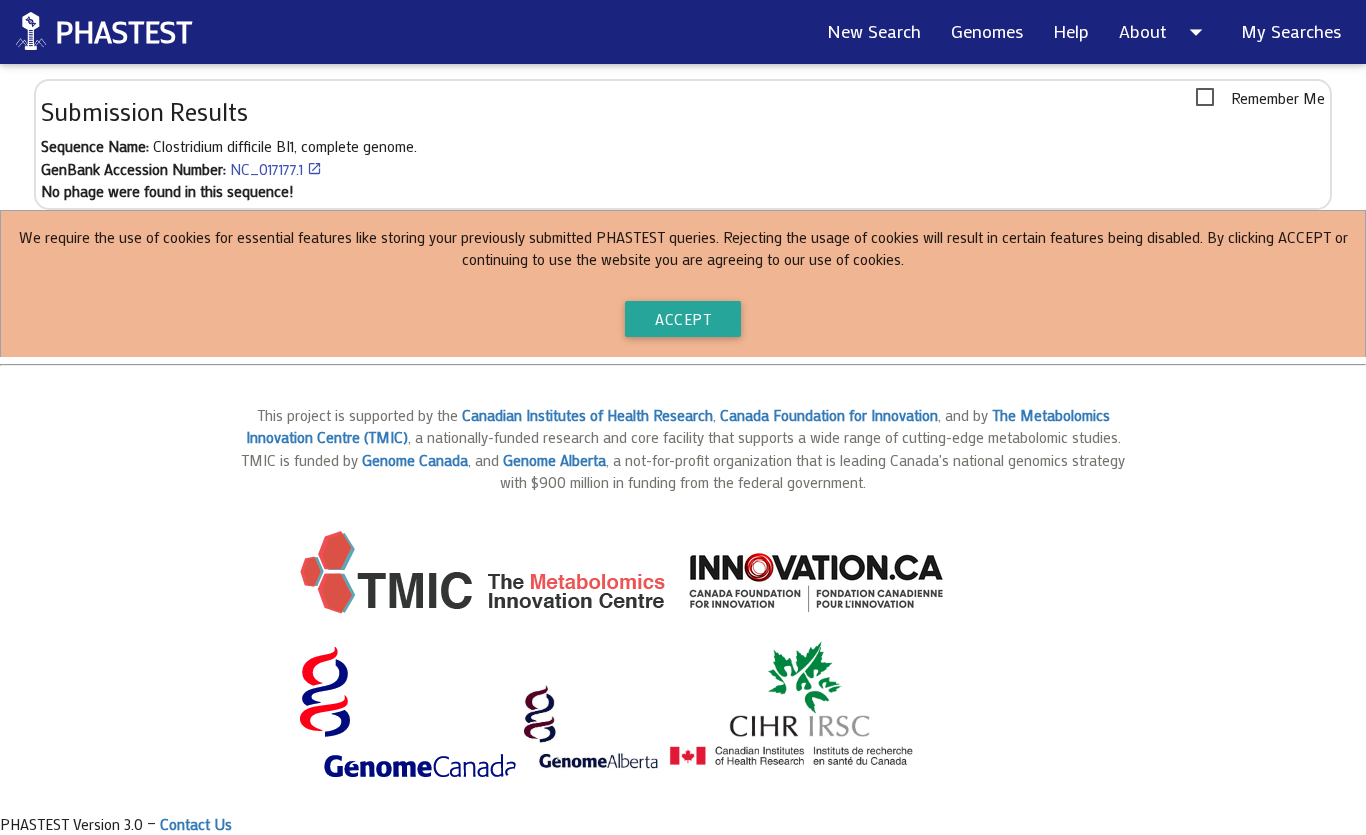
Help (1071, 31)
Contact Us (196, 824)
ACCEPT (683, 319)
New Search (874, 31)
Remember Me (1278, 98)
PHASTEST (123, 31)
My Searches (1291, 31)
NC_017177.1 (276, 169)
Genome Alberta (554, 460)
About (1165, 32)
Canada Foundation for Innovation (829, 415)
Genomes (987, 31)
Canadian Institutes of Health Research (587, 415)
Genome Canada (415, 460)
